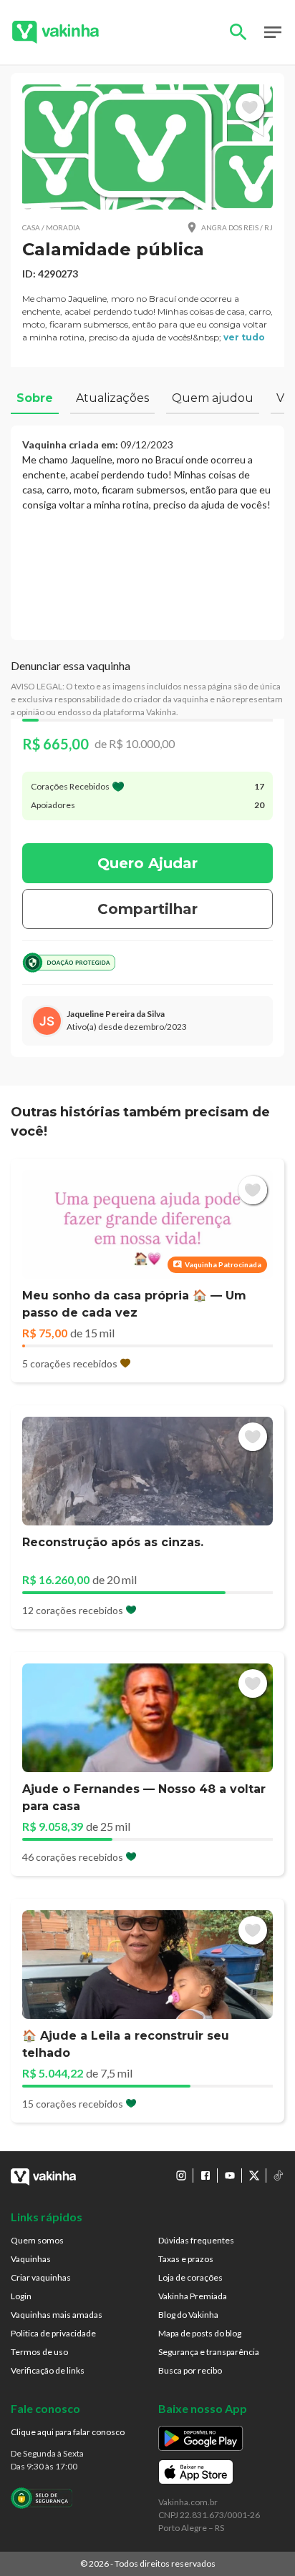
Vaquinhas (31, 2259)
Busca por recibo (190, 2370)
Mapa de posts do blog (200, 2333)
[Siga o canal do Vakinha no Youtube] (230, 2176)
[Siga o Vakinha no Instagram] (181, 2176)
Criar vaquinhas (41, 2277)
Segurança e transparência (209, 2352)
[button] (147, 147)
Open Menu (273, 32)
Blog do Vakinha (188, 2315)
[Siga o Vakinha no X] (254, 2176)
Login (21, 2296)
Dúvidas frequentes (196, 2240)
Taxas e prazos (186, 2259)
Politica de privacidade (53, 2333)
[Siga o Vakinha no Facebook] (205, 2176)
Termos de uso (39, 2352)
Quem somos (37, 2240)
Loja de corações (190, 2277)
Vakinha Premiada (193, 2296)
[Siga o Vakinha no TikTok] (279, 2176)
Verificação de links (48, 2370)
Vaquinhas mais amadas (57, 2315)
